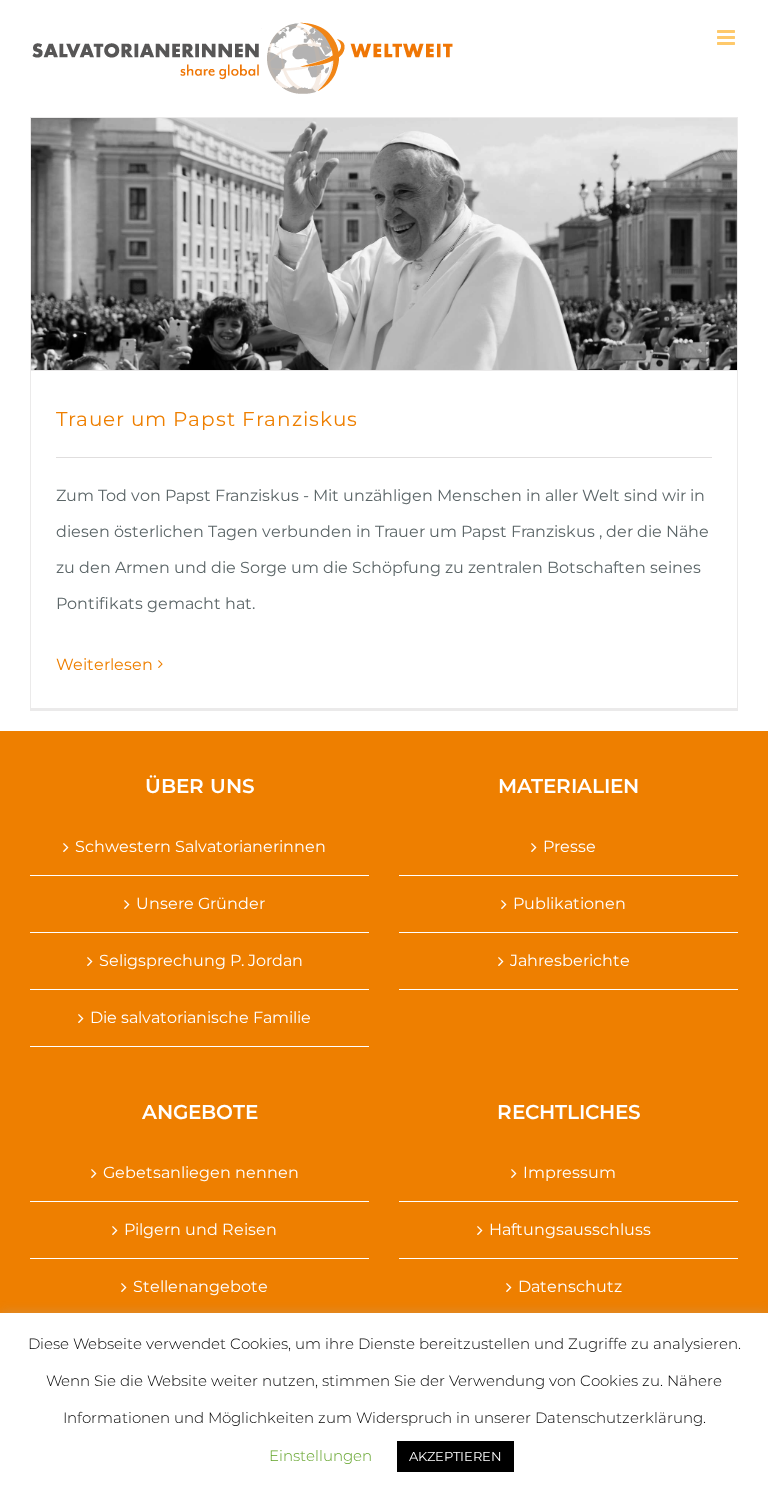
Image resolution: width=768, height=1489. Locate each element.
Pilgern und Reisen (200, 1229)
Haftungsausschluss (570, 1229)
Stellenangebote (200, 1286)
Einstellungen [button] (320, 1455)
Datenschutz (570, 1286)
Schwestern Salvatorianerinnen (200, 846)
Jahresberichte (570, 960)
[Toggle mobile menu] (727, 37)
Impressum (569, 1172)
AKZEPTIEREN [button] (455, 1456)
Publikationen (569, 903)
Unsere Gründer (200, 903)
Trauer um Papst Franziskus (207, 419)
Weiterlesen (104, 664)
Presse (569, 846)
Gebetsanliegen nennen (201, 1172)
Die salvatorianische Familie (200, 1017)
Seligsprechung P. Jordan (201, 960)
